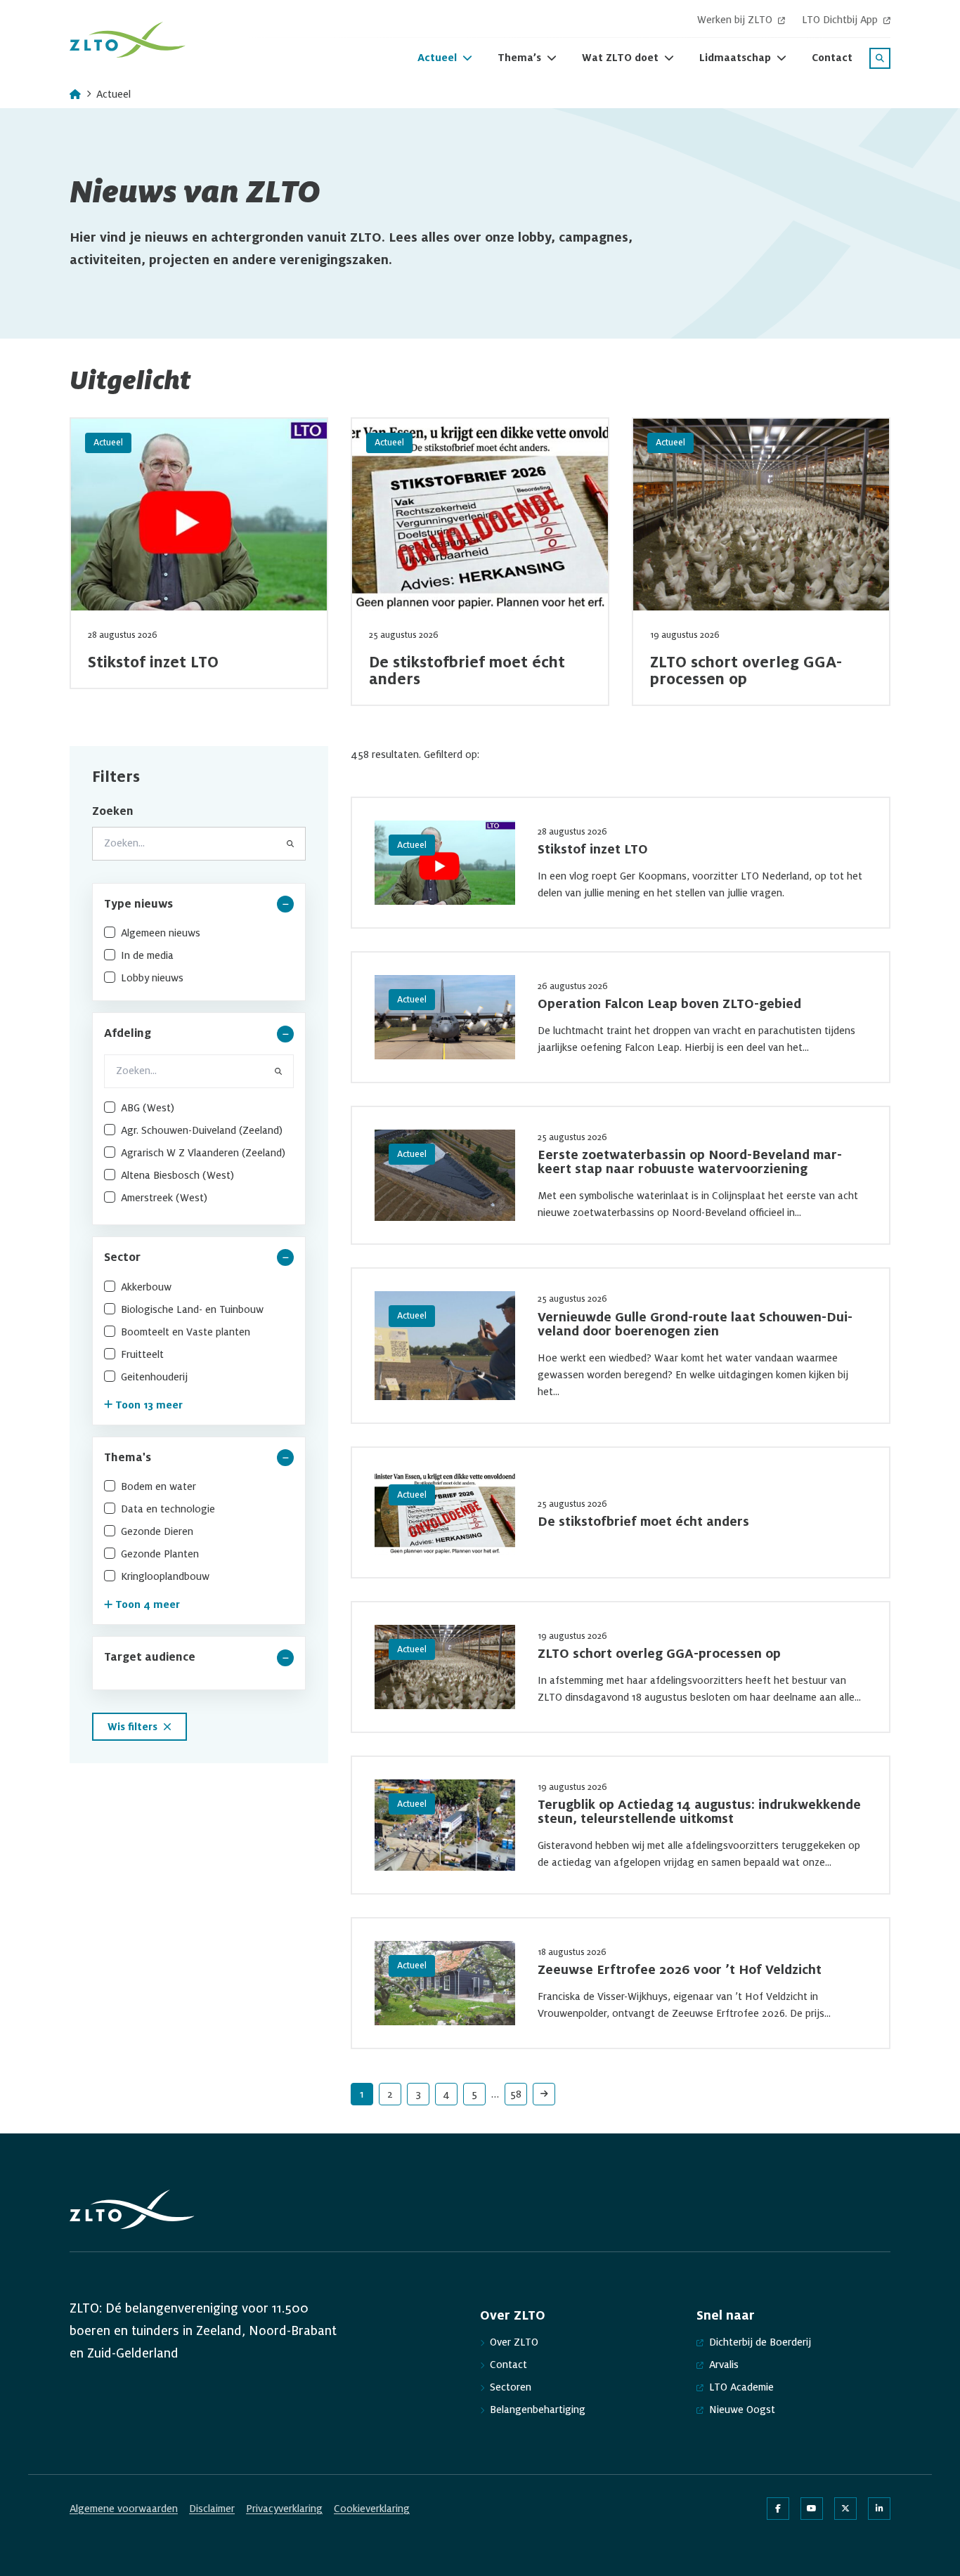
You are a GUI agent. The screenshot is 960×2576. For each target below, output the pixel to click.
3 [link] (419, 2094)
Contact (508, 2365)
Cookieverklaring (372, 2509)
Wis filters (132, 1727)
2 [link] (390, 2094)
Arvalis (724, 2365)
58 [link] (516, 2094)
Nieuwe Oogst (742, 2410)
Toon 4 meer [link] (148, 1604)
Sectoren (511, 2387)
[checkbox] (199, 933)
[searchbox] (199, 1071)
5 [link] (474, 2094)
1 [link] (362, 2094)
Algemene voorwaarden (124, 2509)
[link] (544, 2094)
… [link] (495, 2094)
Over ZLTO (514, 2342)
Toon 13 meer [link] (149, 1405)
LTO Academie (741, 2387)
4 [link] (446, 2094)
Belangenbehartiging (538, 2410)
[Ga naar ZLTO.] (75, 94)
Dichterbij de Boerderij (760, 2342)
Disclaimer (212, 2509)
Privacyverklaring (284, 2509)
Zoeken (113, 811)
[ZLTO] (128, 40)
